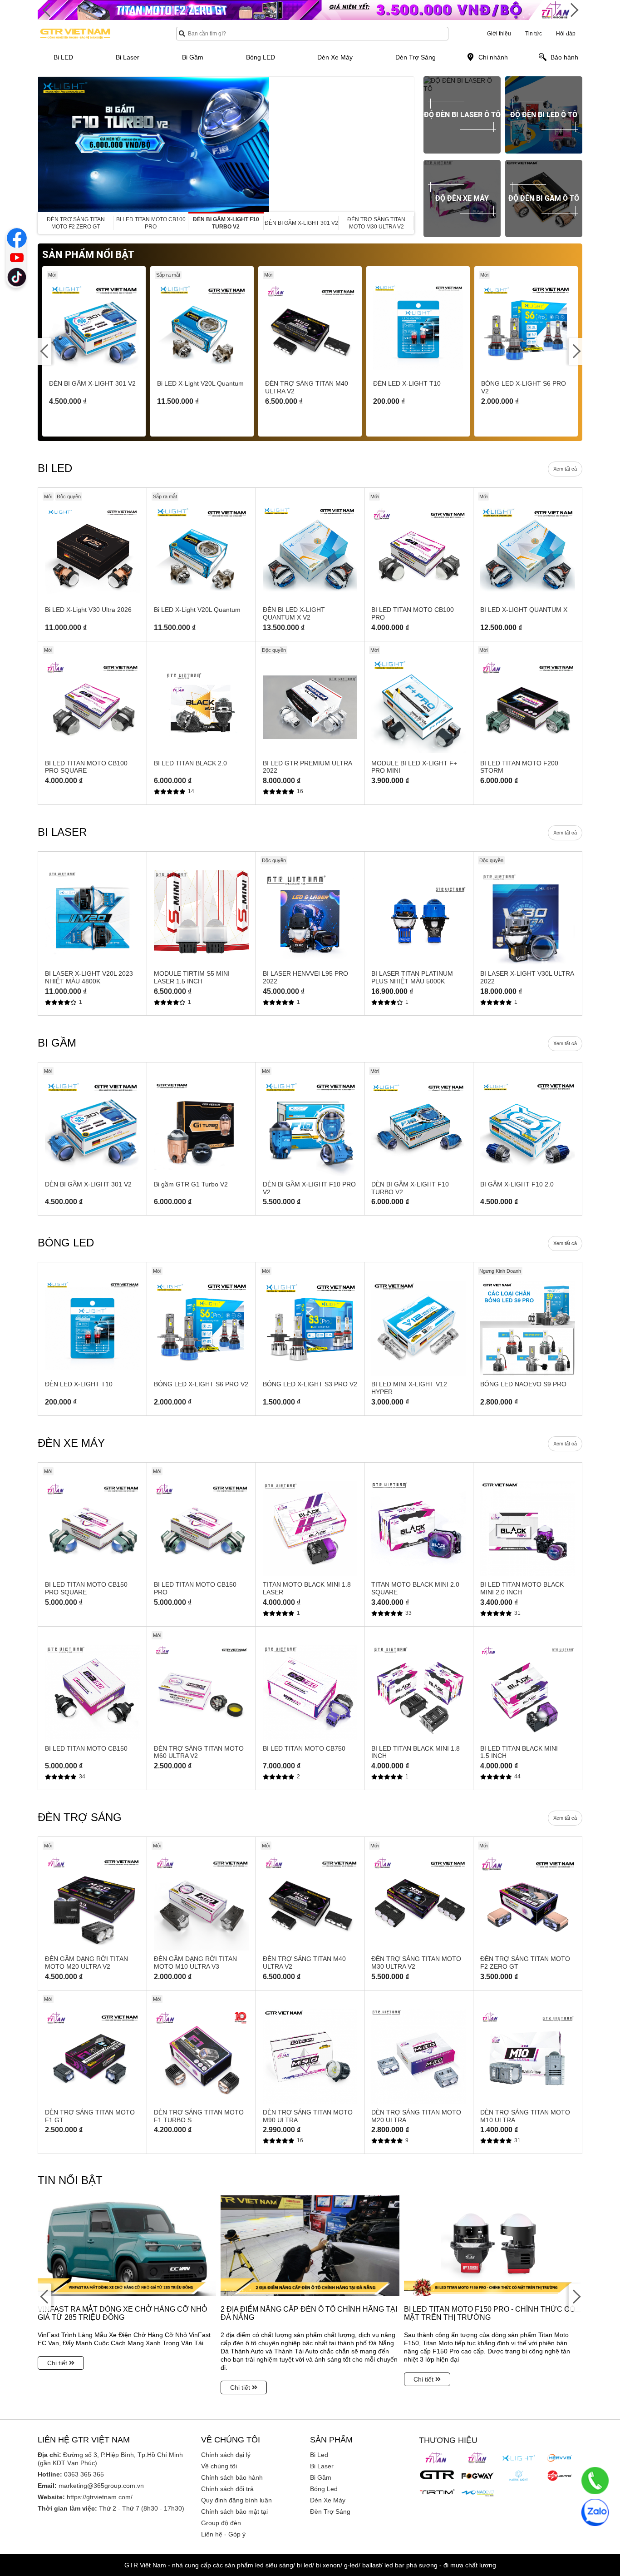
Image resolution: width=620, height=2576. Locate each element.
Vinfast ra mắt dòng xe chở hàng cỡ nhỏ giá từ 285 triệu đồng (122, 2313)
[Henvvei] (560, 2458)
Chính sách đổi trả (227, 2489)
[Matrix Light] (519, 2476)
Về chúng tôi (219, 2466)
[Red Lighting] (560, 2476)
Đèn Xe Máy (328, 2500)
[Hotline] (595, 2481)
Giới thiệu (499, 34)
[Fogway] (478, 2476)
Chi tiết (58, 2363)
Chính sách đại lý (226, 2455)
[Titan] (437, 2458)
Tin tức (534, 34)
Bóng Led (324, 2489)
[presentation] (45, 144)
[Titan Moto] (478, 2458)
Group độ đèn (221, 2523)
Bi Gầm (321, 2477)
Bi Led (319, 2455)
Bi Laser (322, 2466)
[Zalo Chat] (595, 2512)
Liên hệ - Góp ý (223, 2534)
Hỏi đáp (566, 34)
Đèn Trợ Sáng (330, 2511)
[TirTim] (437, 2492)
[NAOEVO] (478, 2493)
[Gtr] (437, 2475)
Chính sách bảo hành (232, 2477)
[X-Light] (519, 2458)
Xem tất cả (565, 469)
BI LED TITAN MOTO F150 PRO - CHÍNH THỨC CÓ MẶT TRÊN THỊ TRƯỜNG (490, 2313)
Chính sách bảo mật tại (234, 2511)
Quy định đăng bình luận (236, 2500)
